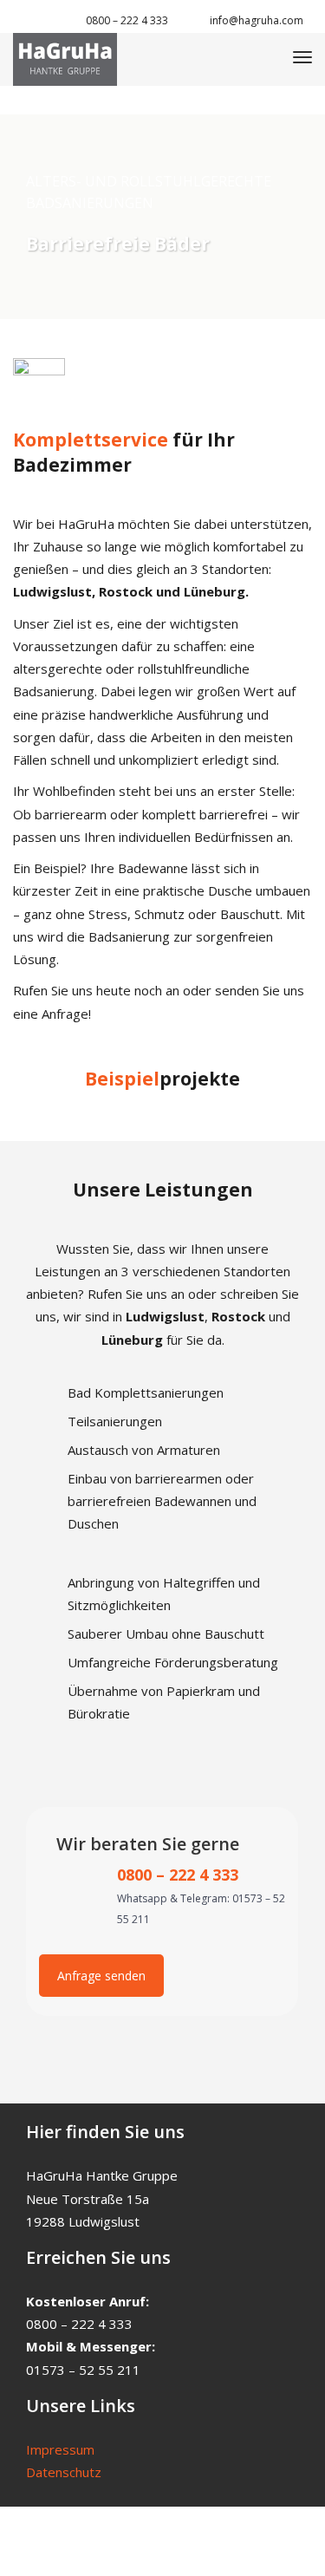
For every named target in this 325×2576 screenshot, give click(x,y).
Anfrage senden (101, 1976)
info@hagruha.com (257, 20)
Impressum (60, 2449)
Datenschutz (64, 2472)
